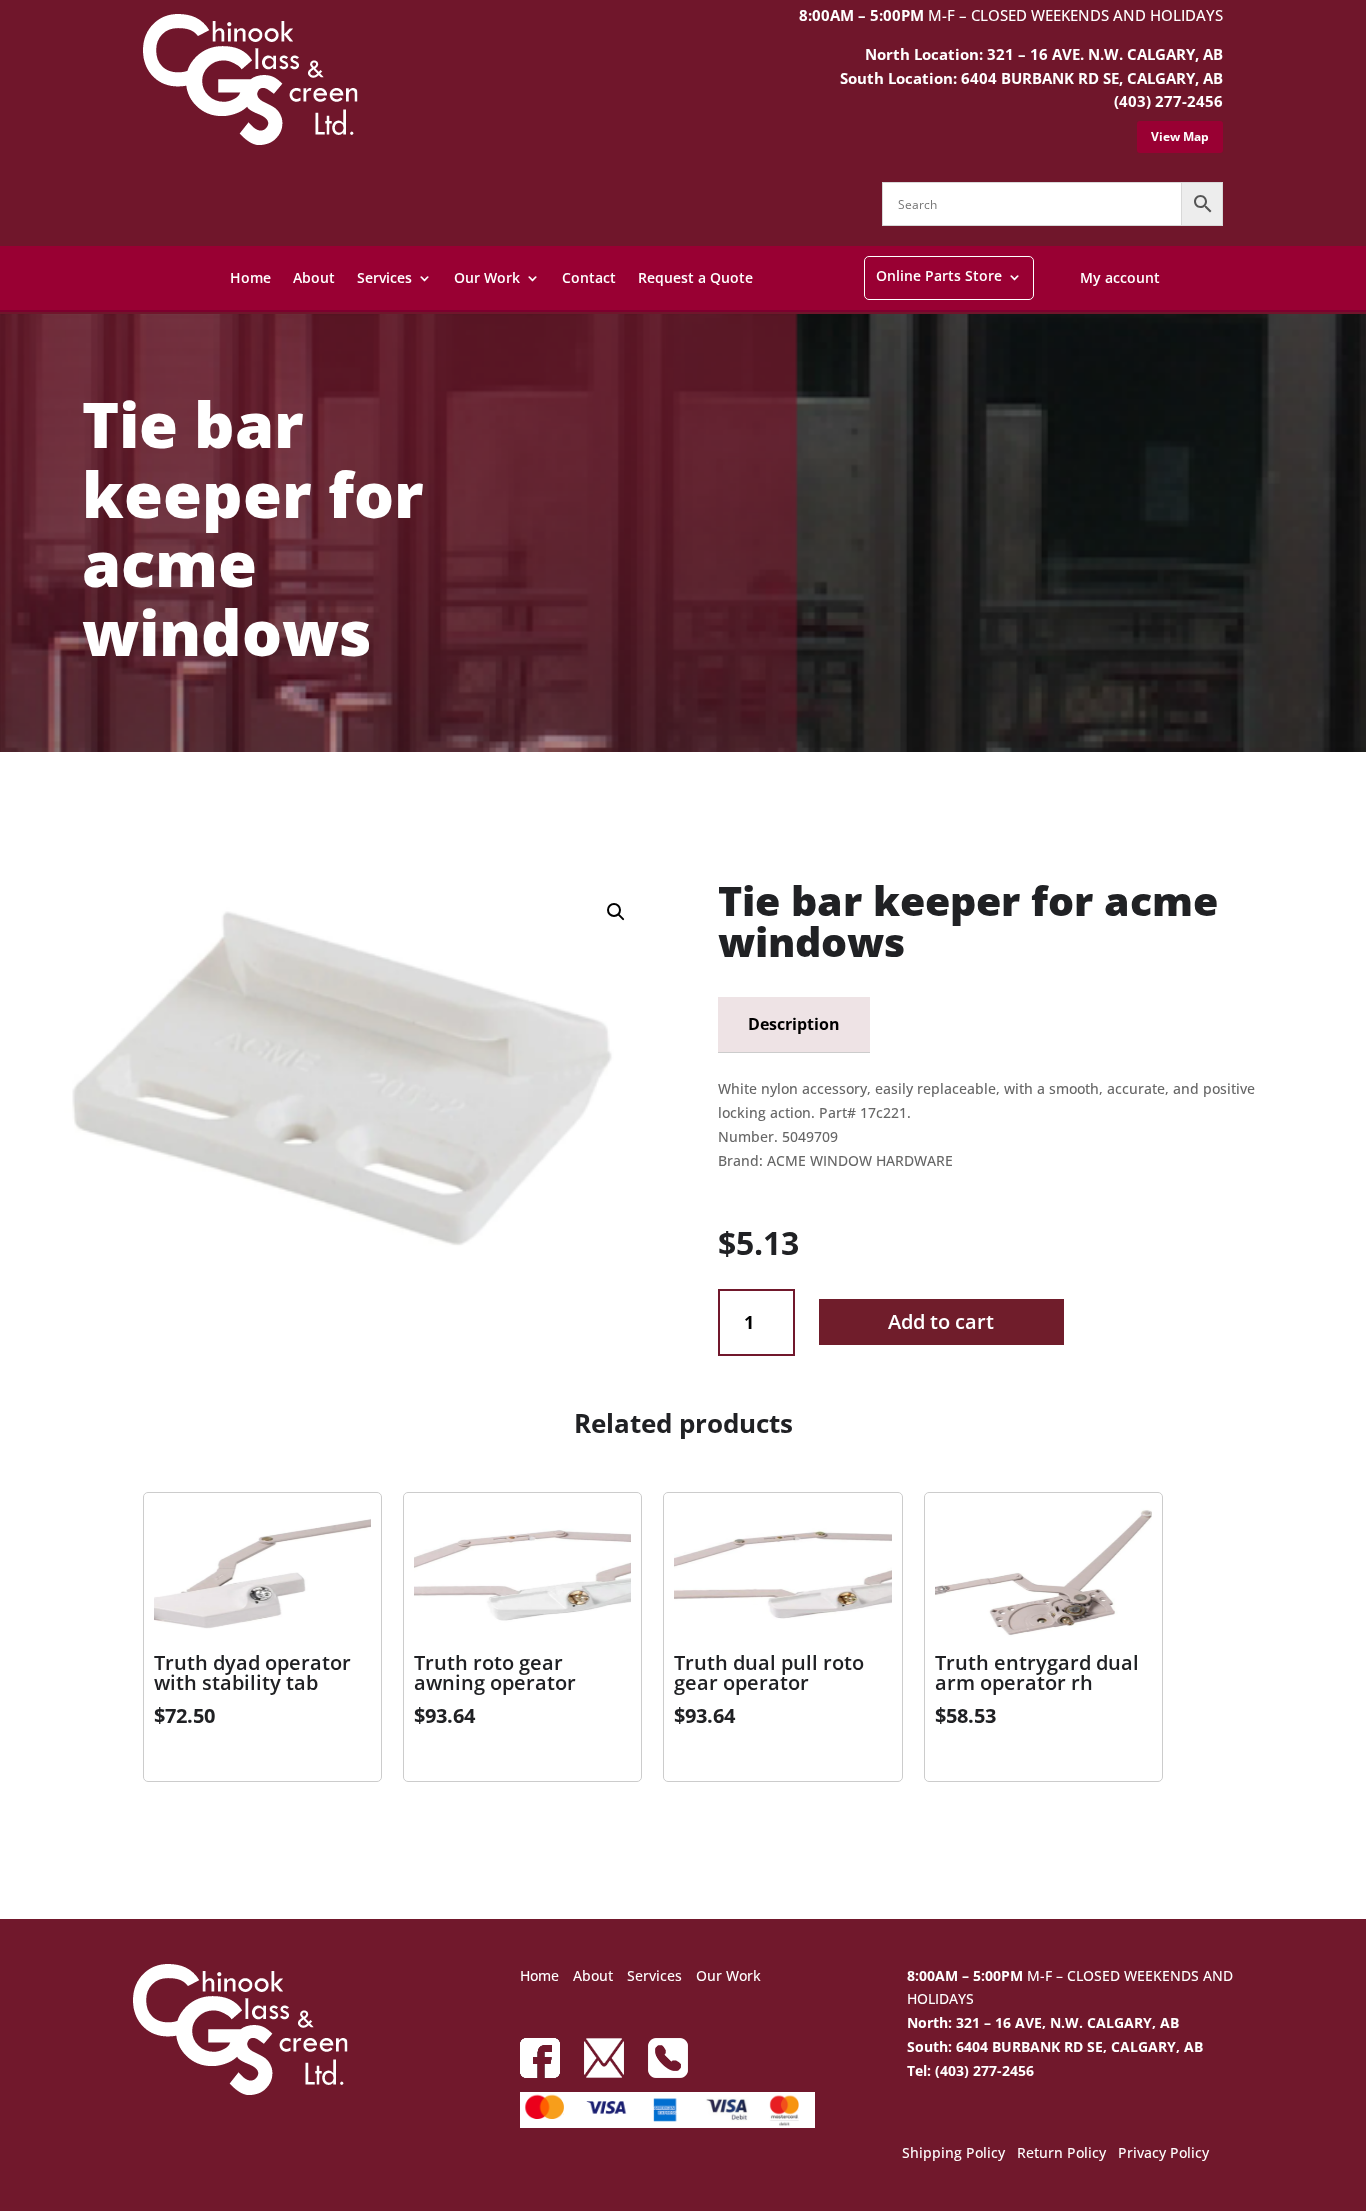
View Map (1180, 136)
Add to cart (941, 1321)
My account (1120, 277)
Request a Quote (695, 277)
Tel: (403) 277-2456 (970, 2070)
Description (794, 1024)
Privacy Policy (1163, 2154)
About (314, 277)
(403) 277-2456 (1168, 101)
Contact (589, 277)
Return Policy (1061, 2154)
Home (250, 277)
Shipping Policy (953, 2154)
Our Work (487, 277)
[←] (66, 805)
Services (384, 277)
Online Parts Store (939, 275)
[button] (616, 912)
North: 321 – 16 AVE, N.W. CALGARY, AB (1043, 2022)
